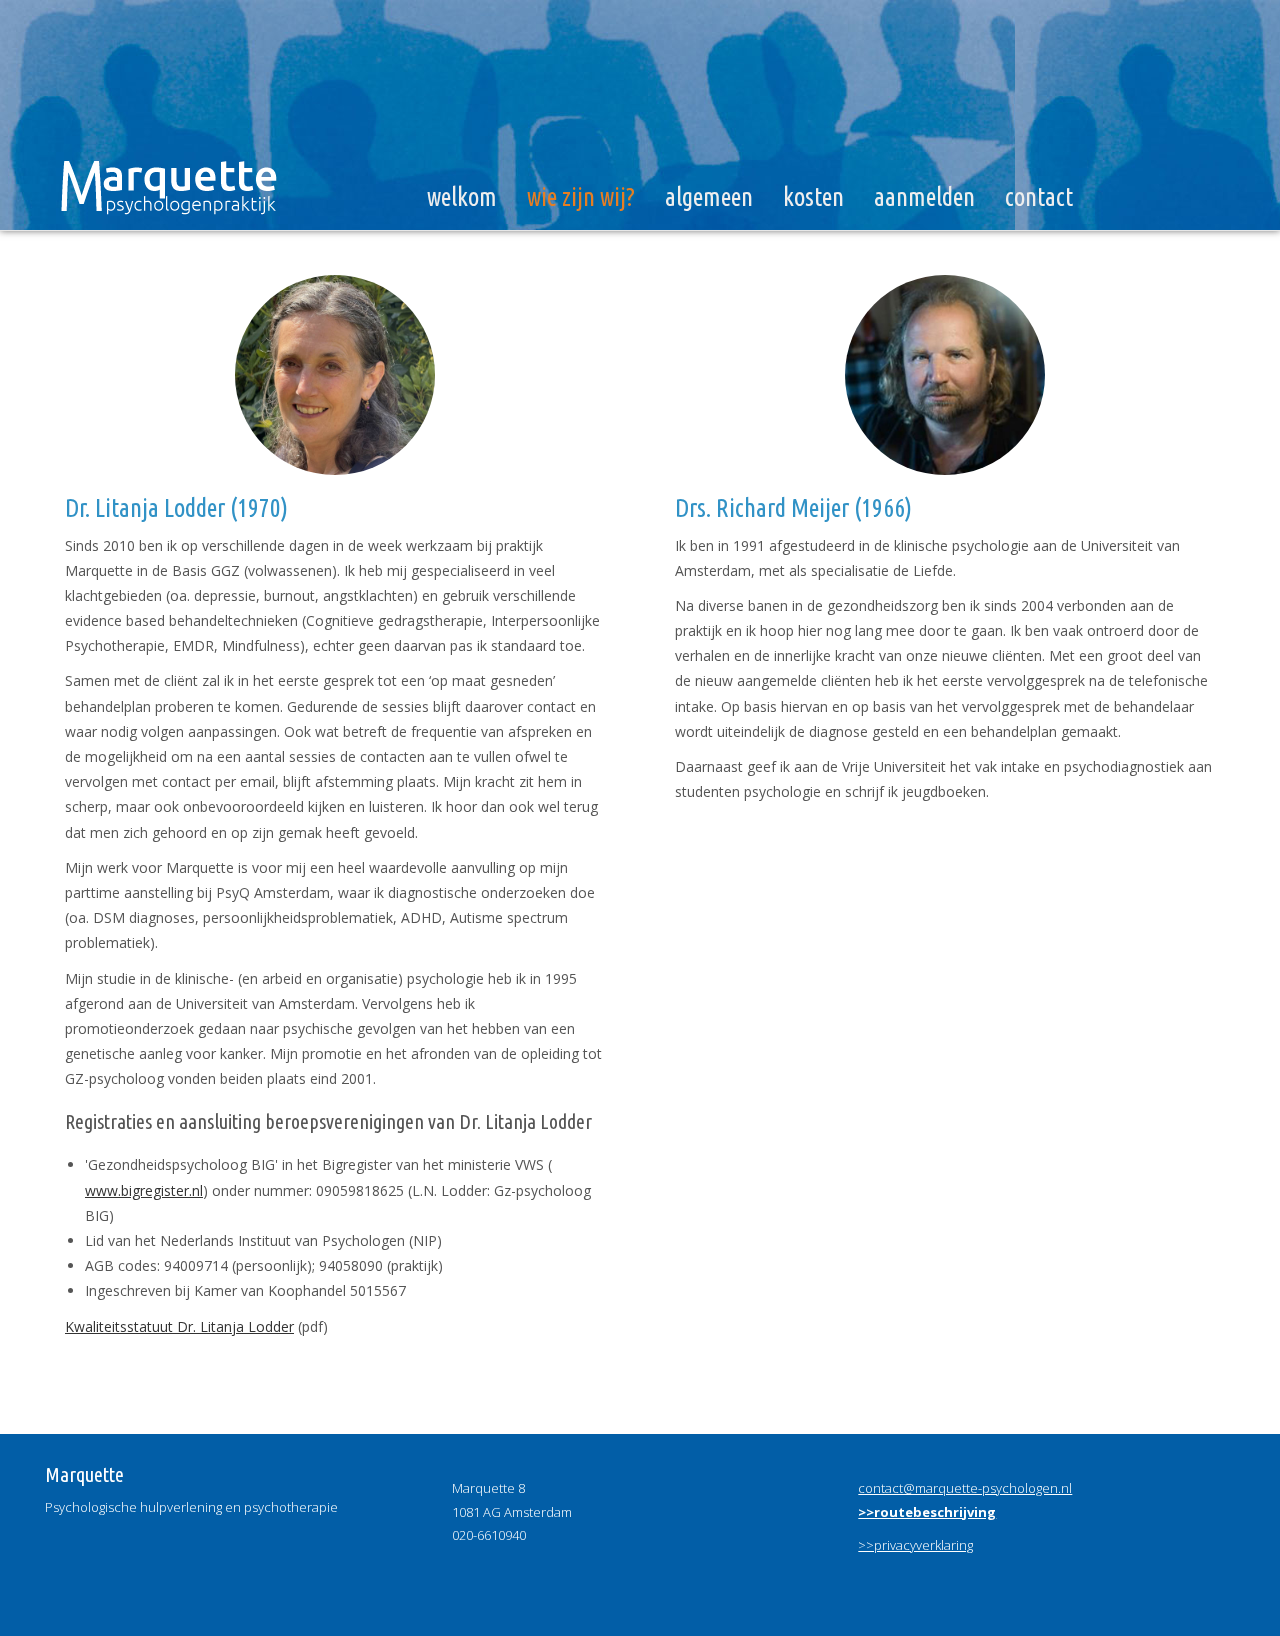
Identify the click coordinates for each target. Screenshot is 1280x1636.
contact (1039, 197)
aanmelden (924, 197)
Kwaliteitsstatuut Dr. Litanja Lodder (179, 1326)
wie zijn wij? (581, 197)
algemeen (709, 197)
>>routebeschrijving (927, 1512)
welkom (462, 197)
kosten (813, 197)
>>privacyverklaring (915, 1545)
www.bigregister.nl (144, 1190)
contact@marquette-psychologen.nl (965, 1488)
